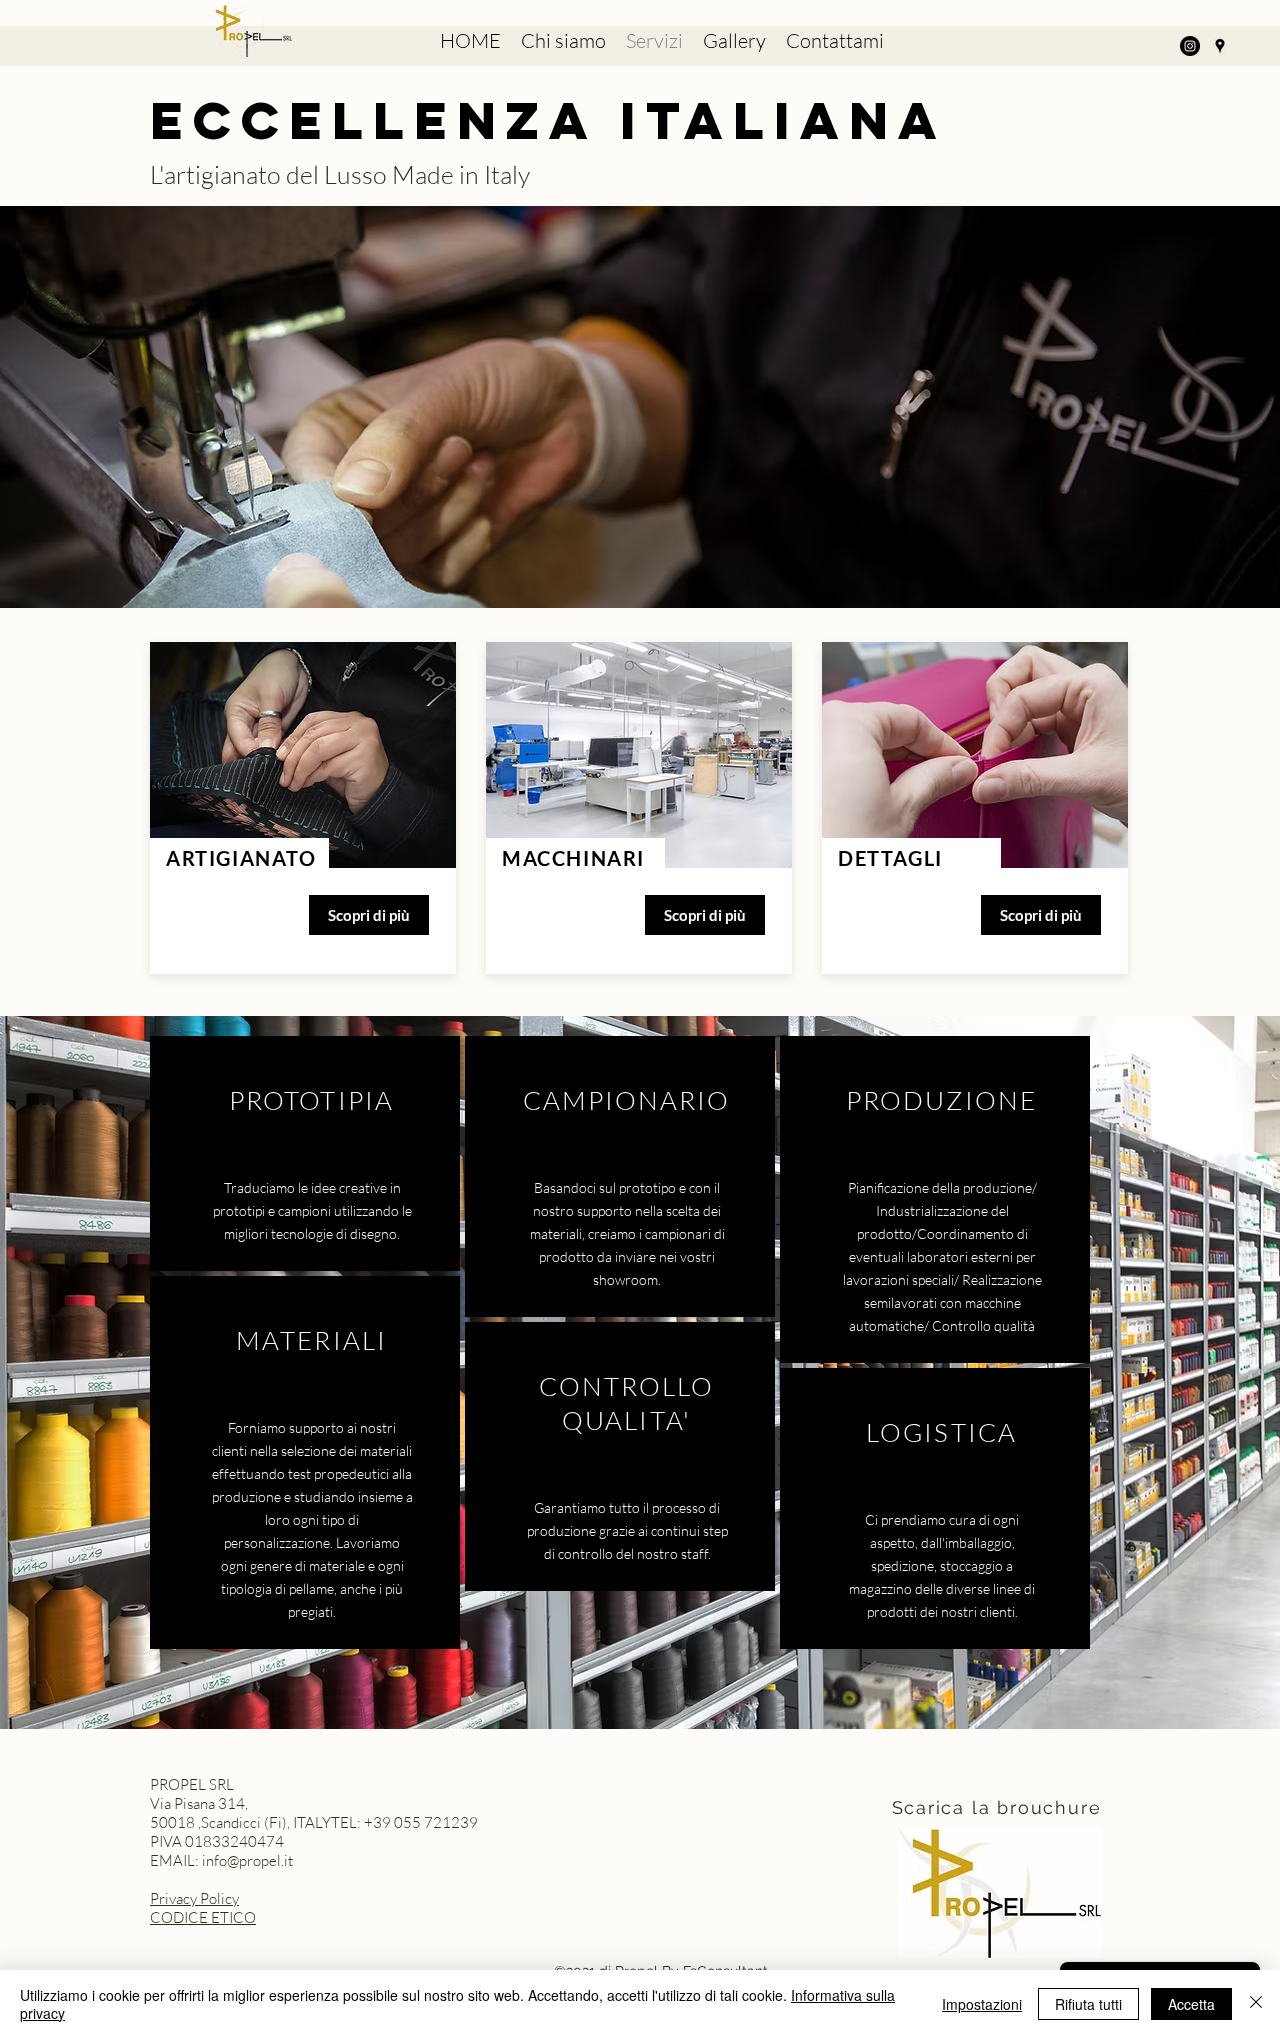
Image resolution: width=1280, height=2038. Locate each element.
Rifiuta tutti (1088, 2004)
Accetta (1191, 2004)
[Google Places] (1220, 46)
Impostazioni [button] (982, 2004)
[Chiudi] (1256, 2004)
